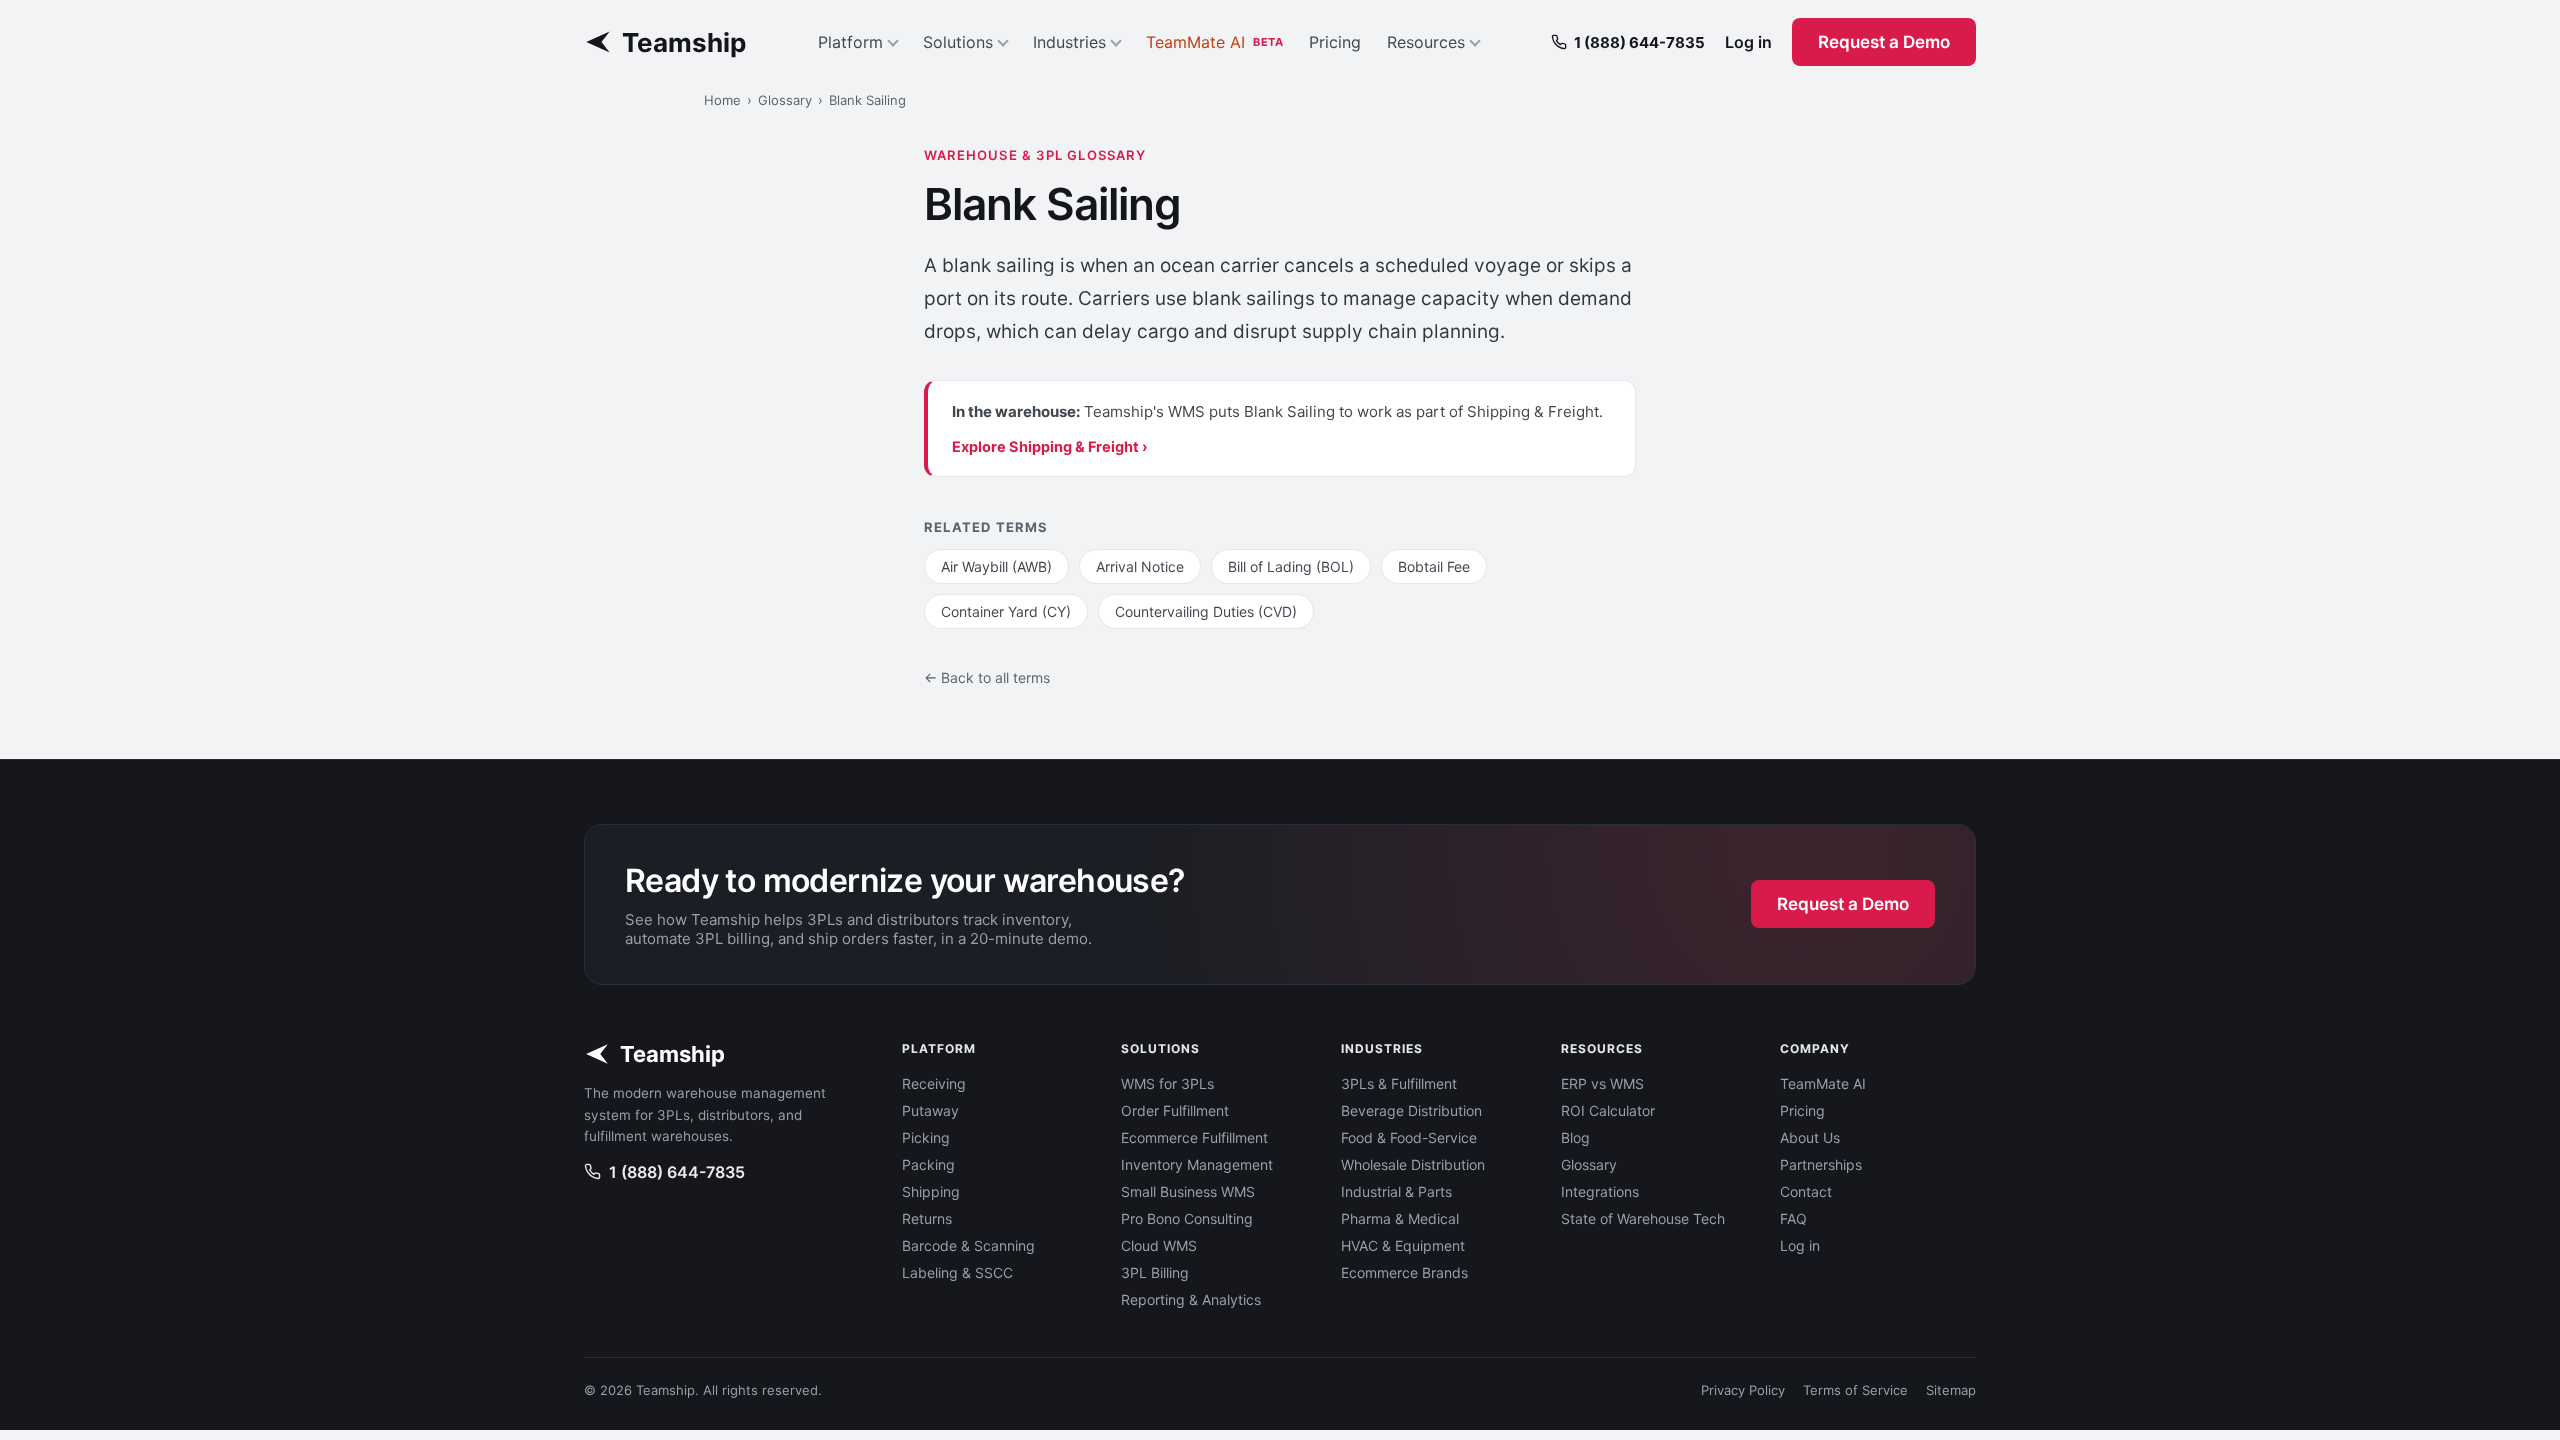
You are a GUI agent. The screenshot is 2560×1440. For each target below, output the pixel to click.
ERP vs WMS (1602, 1083)
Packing (928, 1164)
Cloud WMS (1159, 1245)
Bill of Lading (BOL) (1291, 566)
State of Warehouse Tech (1643, 1218)
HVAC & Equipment (1403, 1245)
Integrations (1600, 1191)
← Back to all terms (987, 677)
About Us (1810, 1137)
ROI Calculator (1608, 1110)
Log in (1748, 42)
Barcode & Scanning (968, 1245)
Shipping (931, 1191)
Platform (850, 42)
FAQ (1793, 1218)
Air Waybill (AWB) (996, 566)
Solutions (958, 42)
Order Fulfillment (1175, 1110)
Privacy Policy (1743, 1390)
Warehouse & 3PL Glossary (1035, 155)
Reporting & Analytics (1191, 1299)
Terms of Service (1855, 1390)
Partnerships (1821, 1164)
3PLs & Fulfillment (1399, 1083)
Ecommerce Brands (1404, 1272)
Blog (1575, 1137)
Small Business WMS (1188, 1191)
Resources (1426, 42)
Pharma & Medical (1400, 1218)
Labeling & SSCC (957, 1272)
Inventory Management (1197, 1164)
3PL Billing (1155, 1272)
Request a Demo (1884, 42)
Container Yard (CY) (1006, 611)
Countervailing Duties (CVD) (1206, 611)
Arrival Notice (1140, 566)
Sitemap (1951, 1390)
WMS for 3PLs (1167, 1083)
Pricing (1335, 42)
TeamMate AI (1214, 42)
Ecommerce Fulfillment (1194, 1137)
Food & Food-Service (1409, 1137)
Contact (1806, 1191)
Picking (926, 1137)
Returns (927, 1218)
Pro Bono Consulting (1187, 1218)
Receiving (934, 1083)
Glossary (785, 100)
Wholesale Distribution (1413, 1164)
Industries (1069, 42)
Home (722, 100)
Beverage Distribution (1411, 1110)
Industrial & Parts (1396, 1191)
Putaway (930, 1110)
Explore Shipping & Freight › (1050, 447)
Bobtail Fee (1434, 566)
